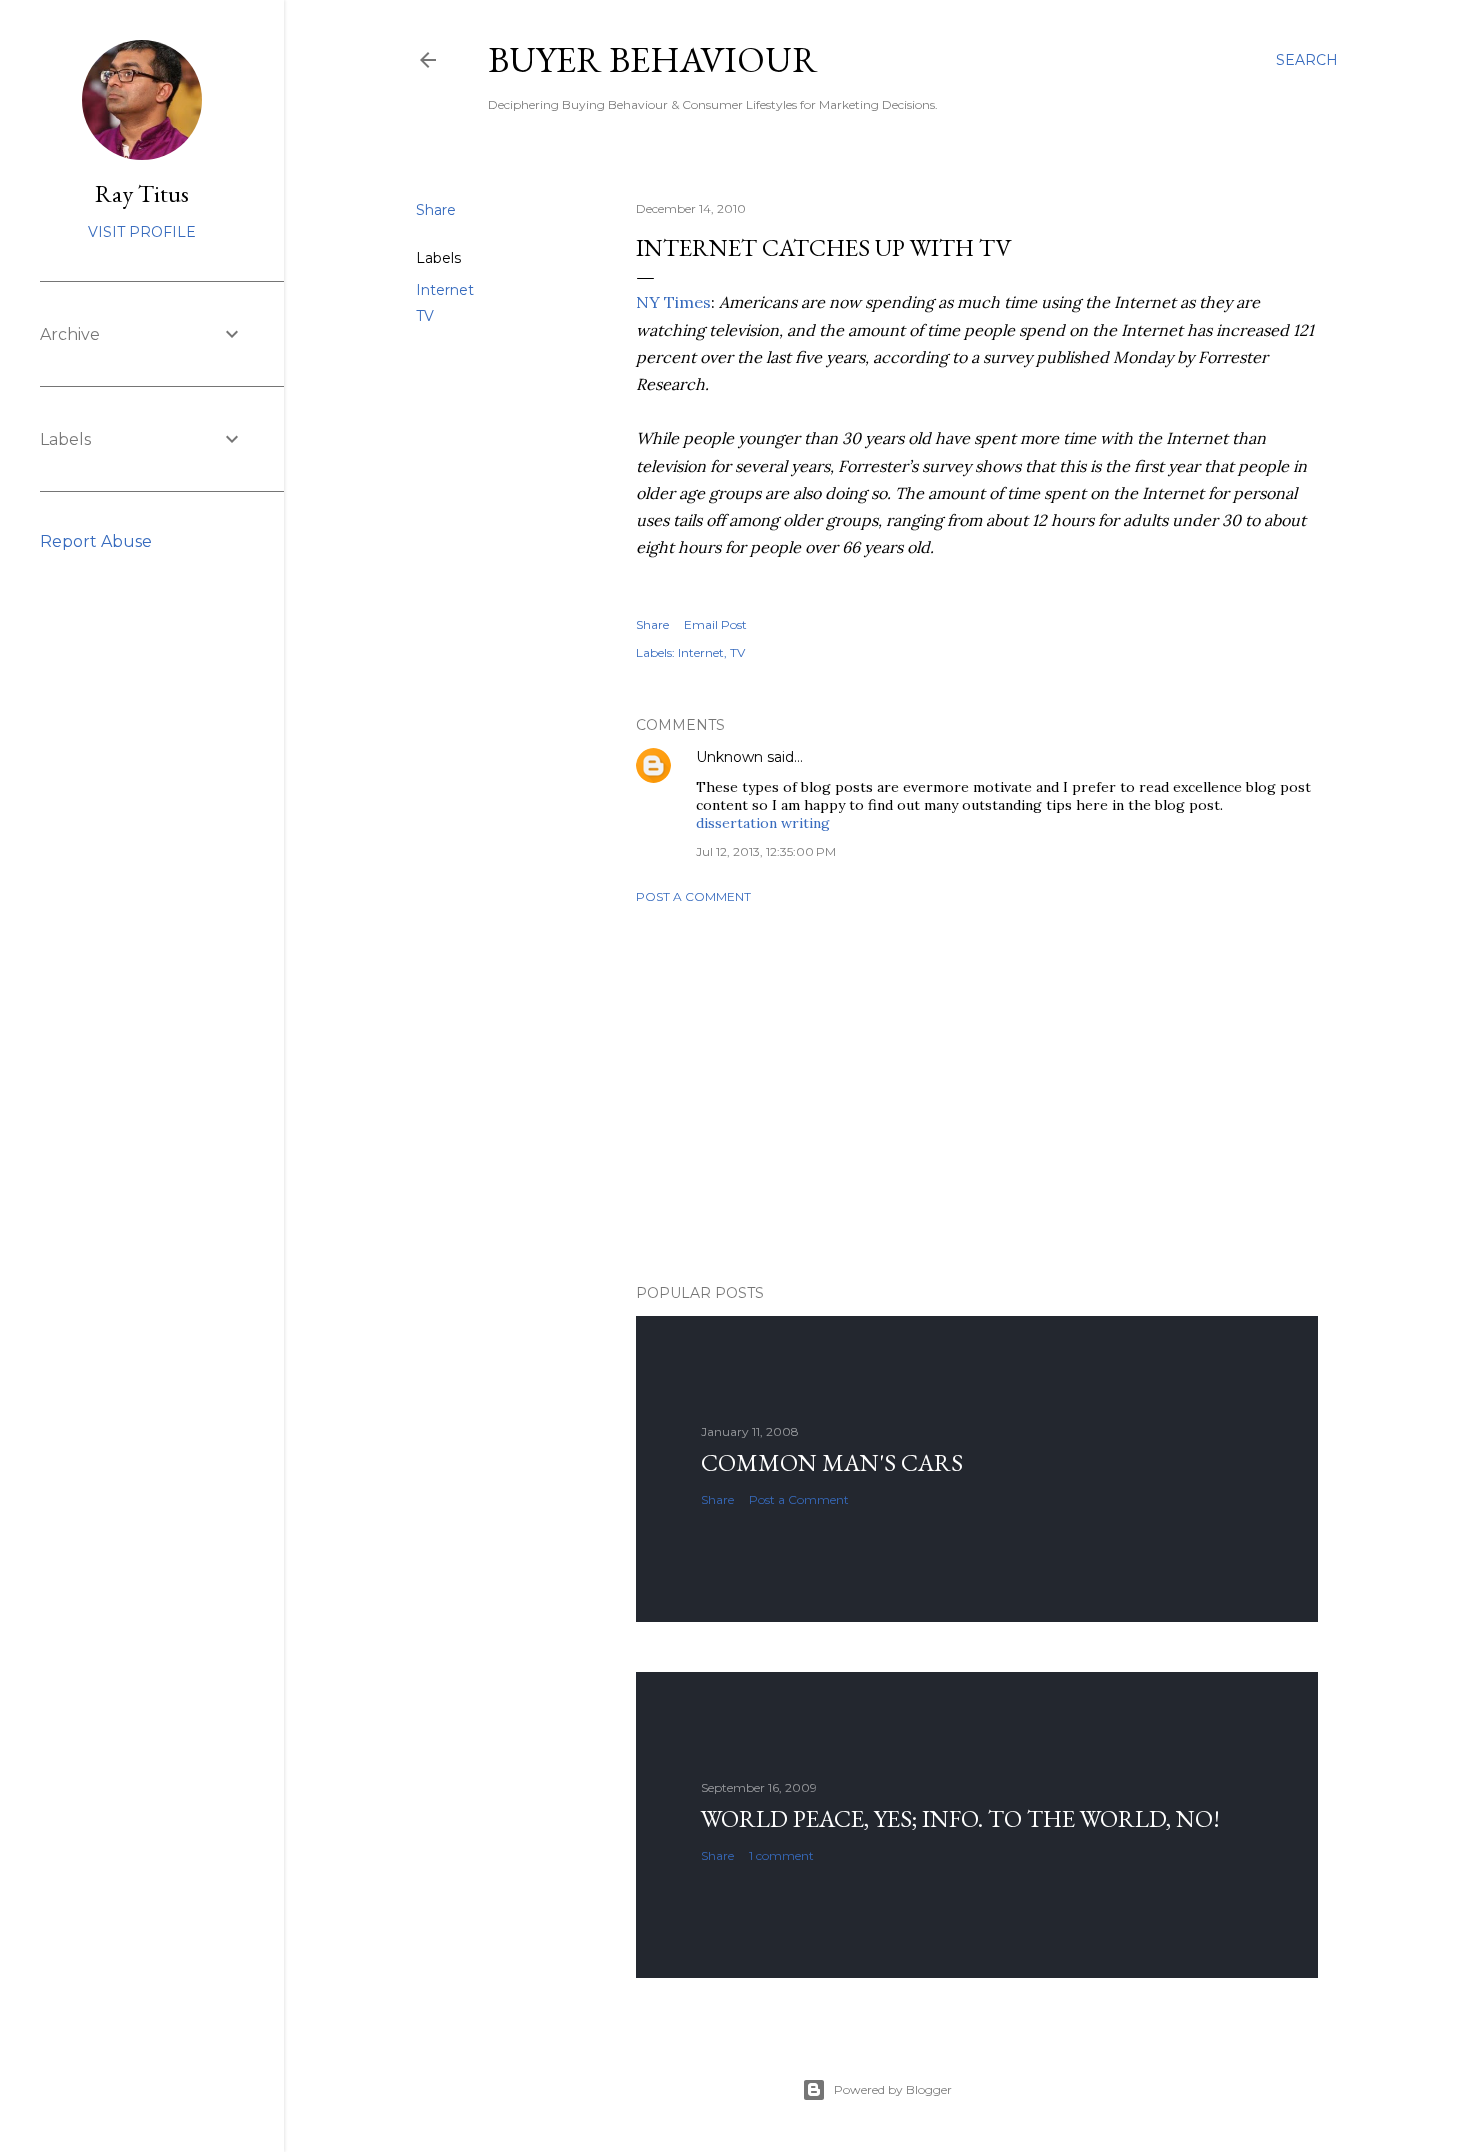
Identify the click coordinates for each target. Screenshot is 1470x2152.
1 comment (781, 1855)
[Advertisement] (977, 1094)
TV (425, 316)
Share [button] (436, 210)
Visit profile (142, 232)
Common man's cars (832, 1462)
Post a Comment (693, 896)
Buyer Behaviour (653, 59)
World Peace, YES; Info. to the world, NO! (960, 1818)
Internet (445, 290)
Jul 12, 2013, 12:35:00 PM (766, 851)
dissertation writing (763, 823)
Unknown (729, 757)
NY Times (673, 302)
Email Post (715, 624)
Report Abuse (96, 541)
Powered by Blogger (893, 2089)
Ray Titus (142, 193)
